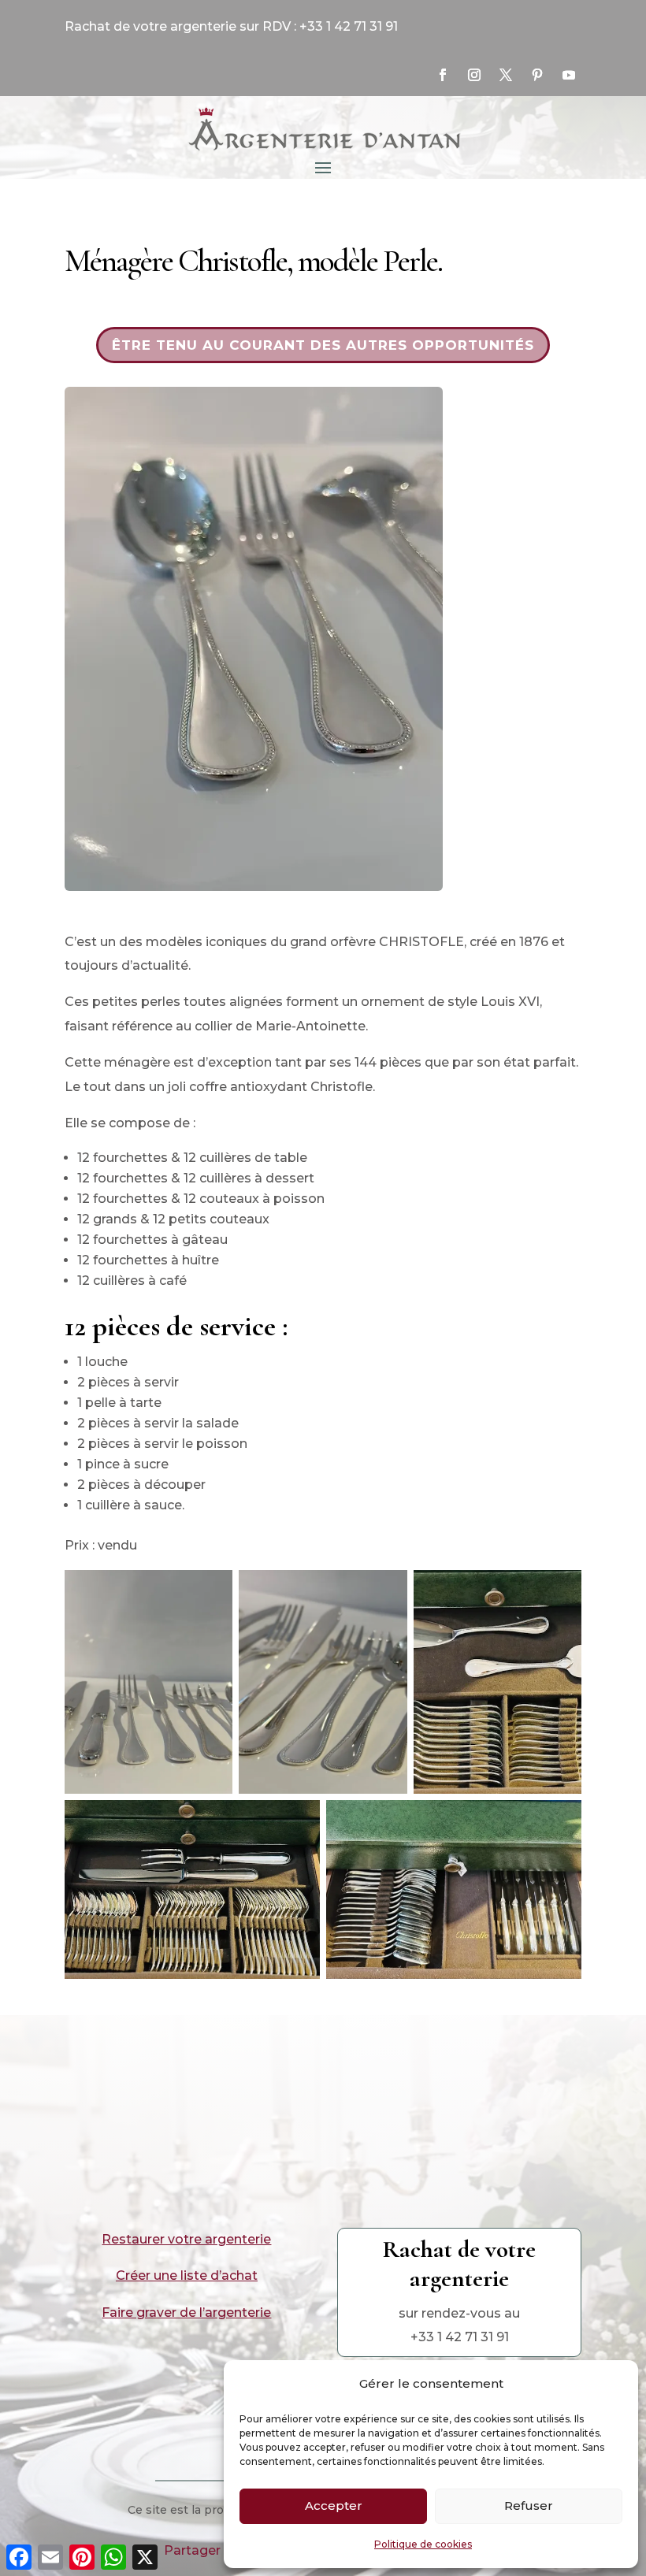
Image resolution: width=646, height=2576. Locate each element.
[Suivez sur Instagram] (474, 75)
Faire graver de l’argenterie (186, 2312)
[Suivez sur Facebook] (443, 75)
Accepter (334, 2505)
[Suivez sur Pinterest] (537, 75)
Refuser (529, 2505)
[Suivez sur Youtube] (569, 75)
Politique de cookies (423, 2544)
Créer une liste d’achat (187, 2275)
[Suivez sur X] (506, 75)
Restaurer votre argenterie (186, 2239)
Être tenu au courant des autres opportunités (323, 345)
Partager (192, 2550)
